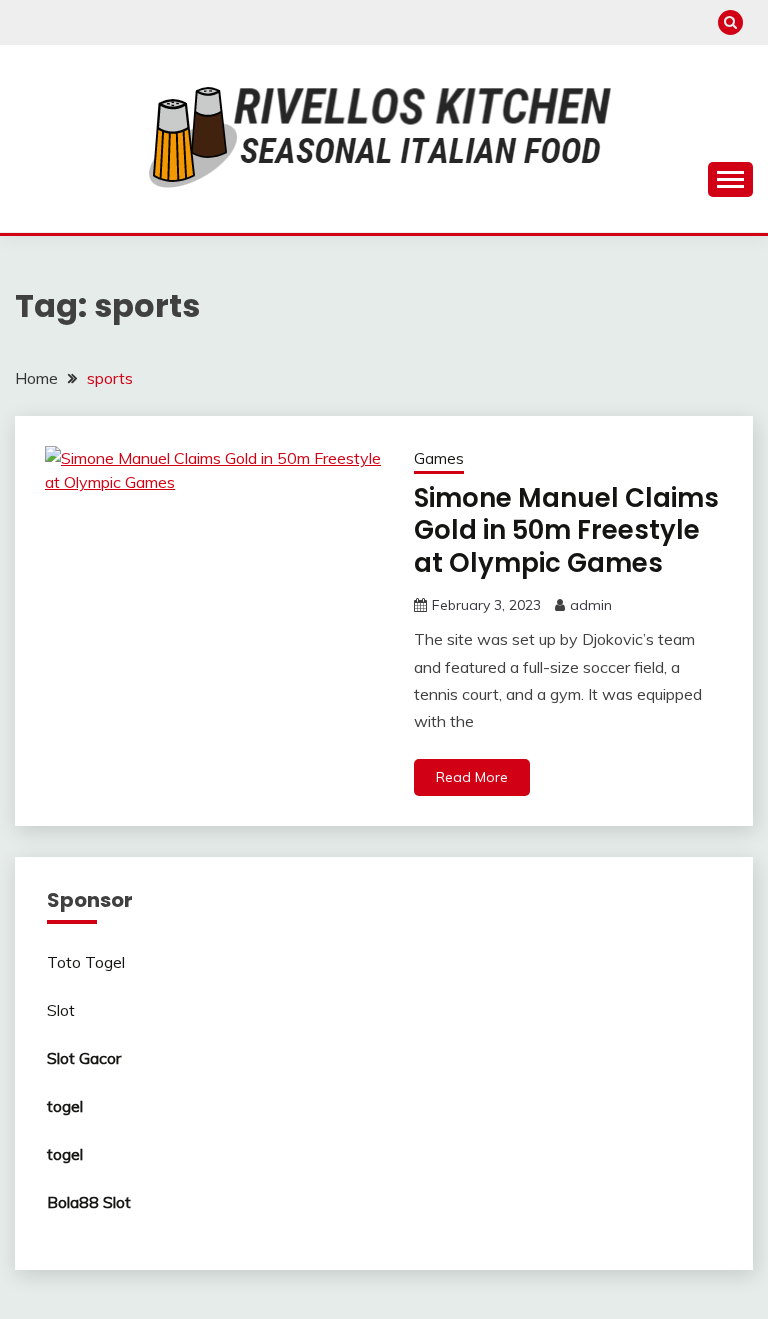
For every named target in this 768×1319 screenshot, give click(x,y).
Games (439, 458)
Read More (472, 777)
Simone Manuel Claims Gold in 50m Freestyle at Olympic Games (566, 530)
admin (591, 605)
